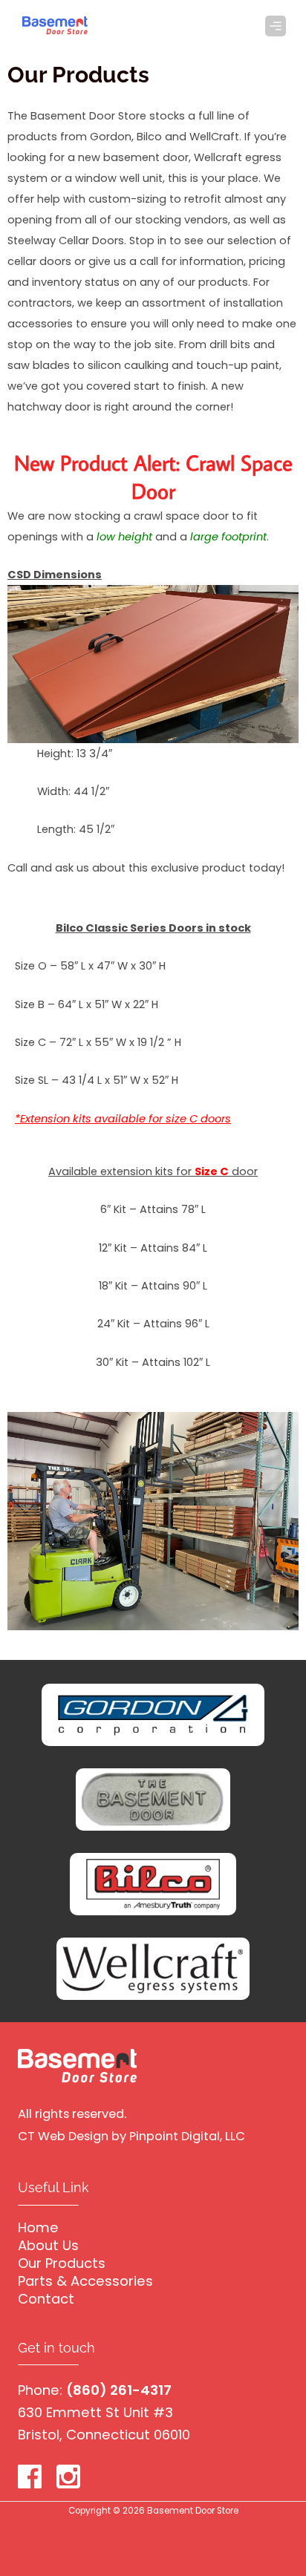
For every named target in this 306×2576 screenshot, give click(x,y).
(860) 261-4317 (119, 2390)
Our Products (62, 2263)
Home (38, 2227)
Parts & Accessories (85, 2281)
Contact (46, 2299)
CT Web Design (63, 2136)
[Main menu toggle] (276, 26)
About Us (48, 2245)
